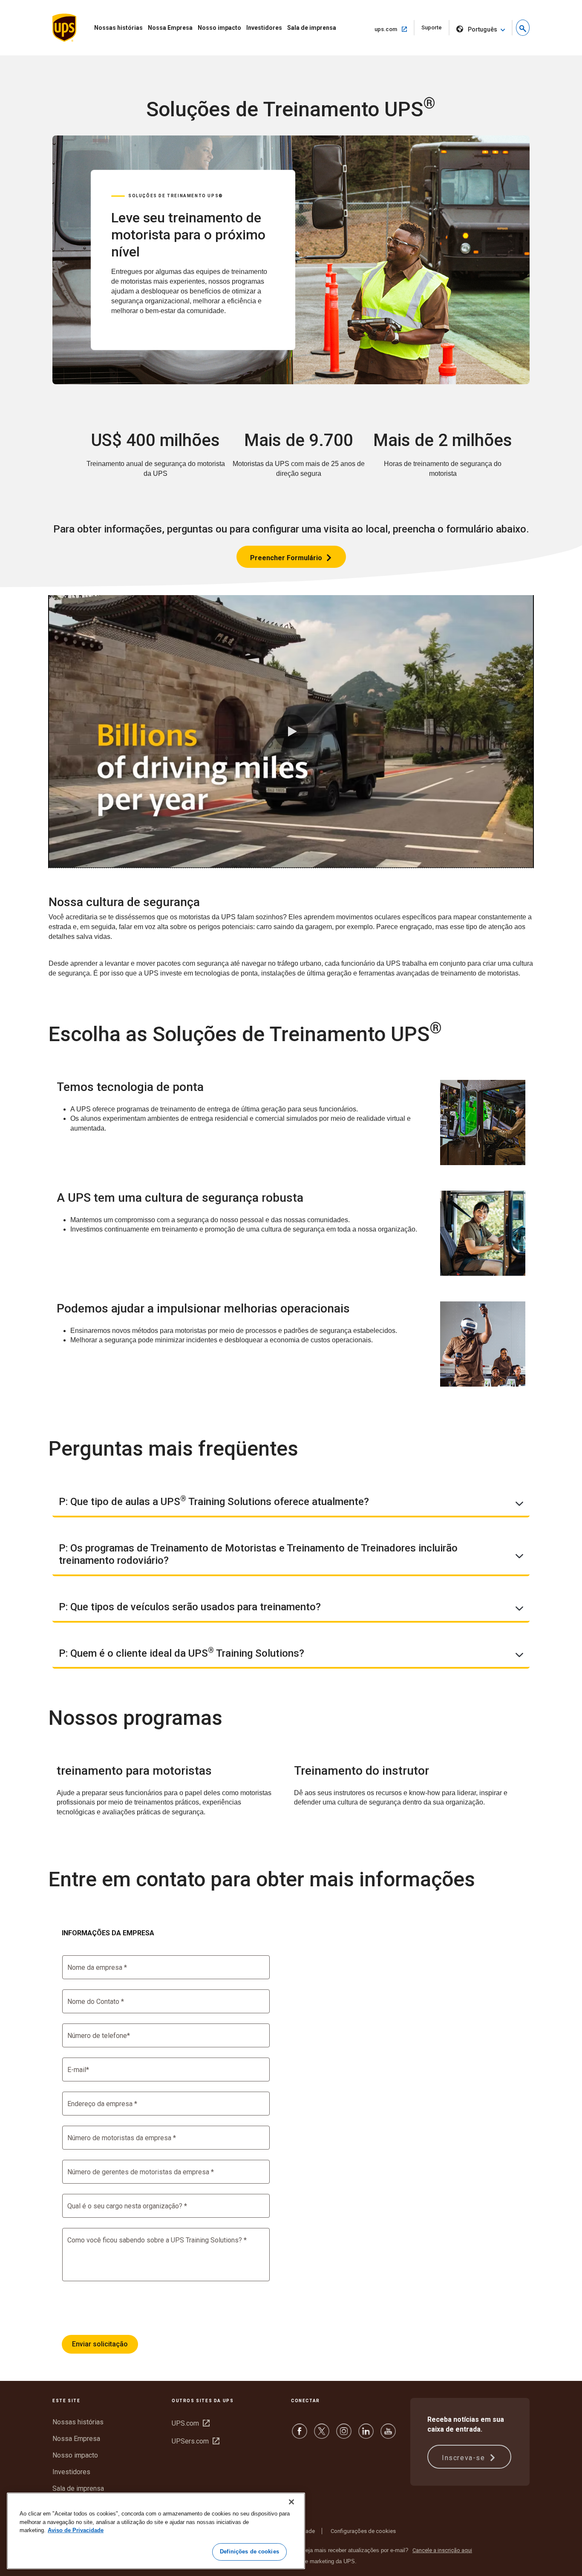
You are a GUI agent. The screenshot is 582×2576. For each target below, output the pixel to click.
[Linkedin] (366, 2435)
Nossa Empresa (170, 28)
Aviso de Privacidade (76, 2530)
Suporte (435, 30)
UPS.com (191, 2423)
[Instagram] (344, 2435)
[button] (523, 28)
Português (483, 29)
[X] (322, 2435)
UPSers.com (196, 2441)
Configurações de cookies (363, 2531)
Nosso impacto (219, 28)
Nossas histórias (118, 28)
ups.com (394, 29)
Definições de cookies (249, 2552)
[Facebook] (300, 2435)
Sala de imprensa (312, 28)
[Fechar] (291, 2502)
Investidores (264, 28)
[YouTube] (388, 2435)
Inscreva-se (465, 2458)
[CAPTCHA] (127, 2308)
